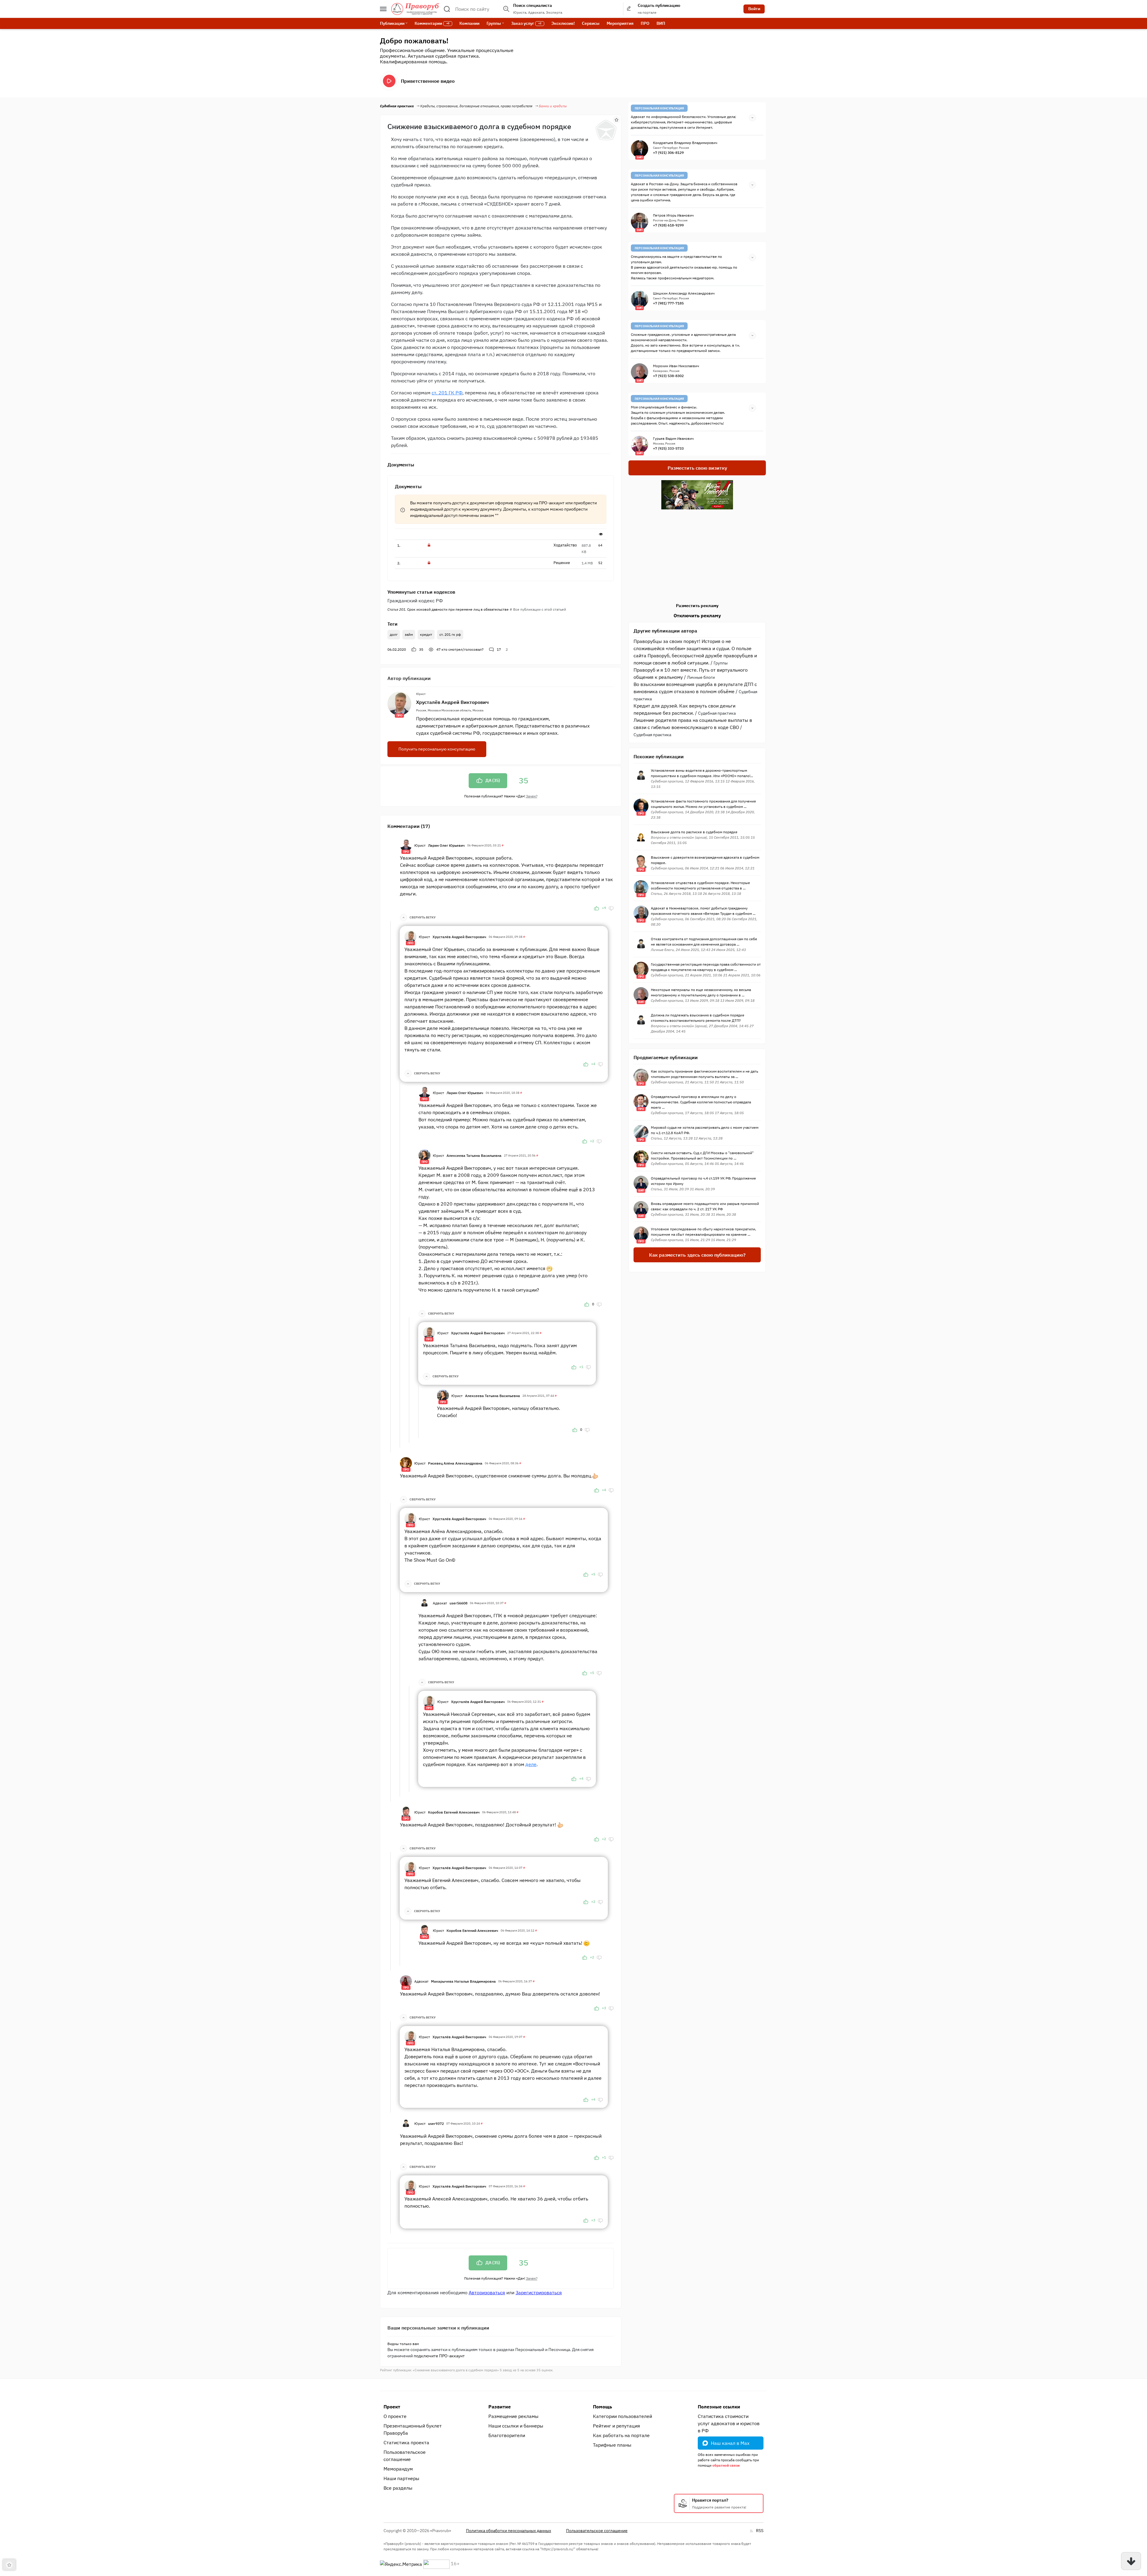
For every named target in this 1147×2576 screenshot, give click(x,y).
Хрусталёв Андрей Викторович (452, 702)
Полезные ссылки (719, 2407)
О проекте (395, 2416)
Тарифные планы (612, 2445)
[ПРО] (406, 845)
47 (460, 649)
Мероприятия (620, 23)
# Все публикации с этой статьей (538, 609)
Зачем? (532, 796)
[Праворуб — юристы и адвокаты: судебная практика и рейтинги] (415, 9)
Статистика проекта (406, 2442)
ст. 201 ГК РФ (447, 393)
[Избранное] (617, 120)
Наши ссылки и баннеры (516, 2426)
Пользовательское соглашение (405, 2456)
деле (531, 1764)
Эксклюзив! (563, 23)
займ (409, 634)
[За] (596, 908)
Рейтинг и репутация (617, 2426)
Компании (469, 23)
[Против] (611, 908)
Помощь (602, 2407)
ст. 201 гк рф (450, 634)
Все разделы (398, 2488)
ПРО (645, 23)
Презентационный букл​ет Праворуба (413, 2429)
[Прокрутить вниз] (1131, 2561)
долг (394, 634)
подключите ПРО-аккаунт (439, 2356)
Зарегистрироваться (539, 2292)
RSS (760, 2531)
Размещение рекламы (513, 2416)
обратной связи (726, 2465)
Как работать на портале (621, 2435)
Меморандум (398, 2469)
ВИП (661, 23)
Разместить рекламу (697, 606)
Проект (392, 2407)
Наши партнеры (401, 2478)
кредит (426, 634)
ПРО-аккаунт (552, 503)
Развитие (500, 2407)
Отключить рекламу (697, 615)
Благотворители (507, 2435)
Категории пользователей (622, 2416)
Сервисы (591, 23)
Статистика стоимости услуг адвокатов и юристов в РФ (729, 2423)
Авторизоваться (487, 2292)
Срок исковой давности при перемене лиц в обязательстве (448, 609)
